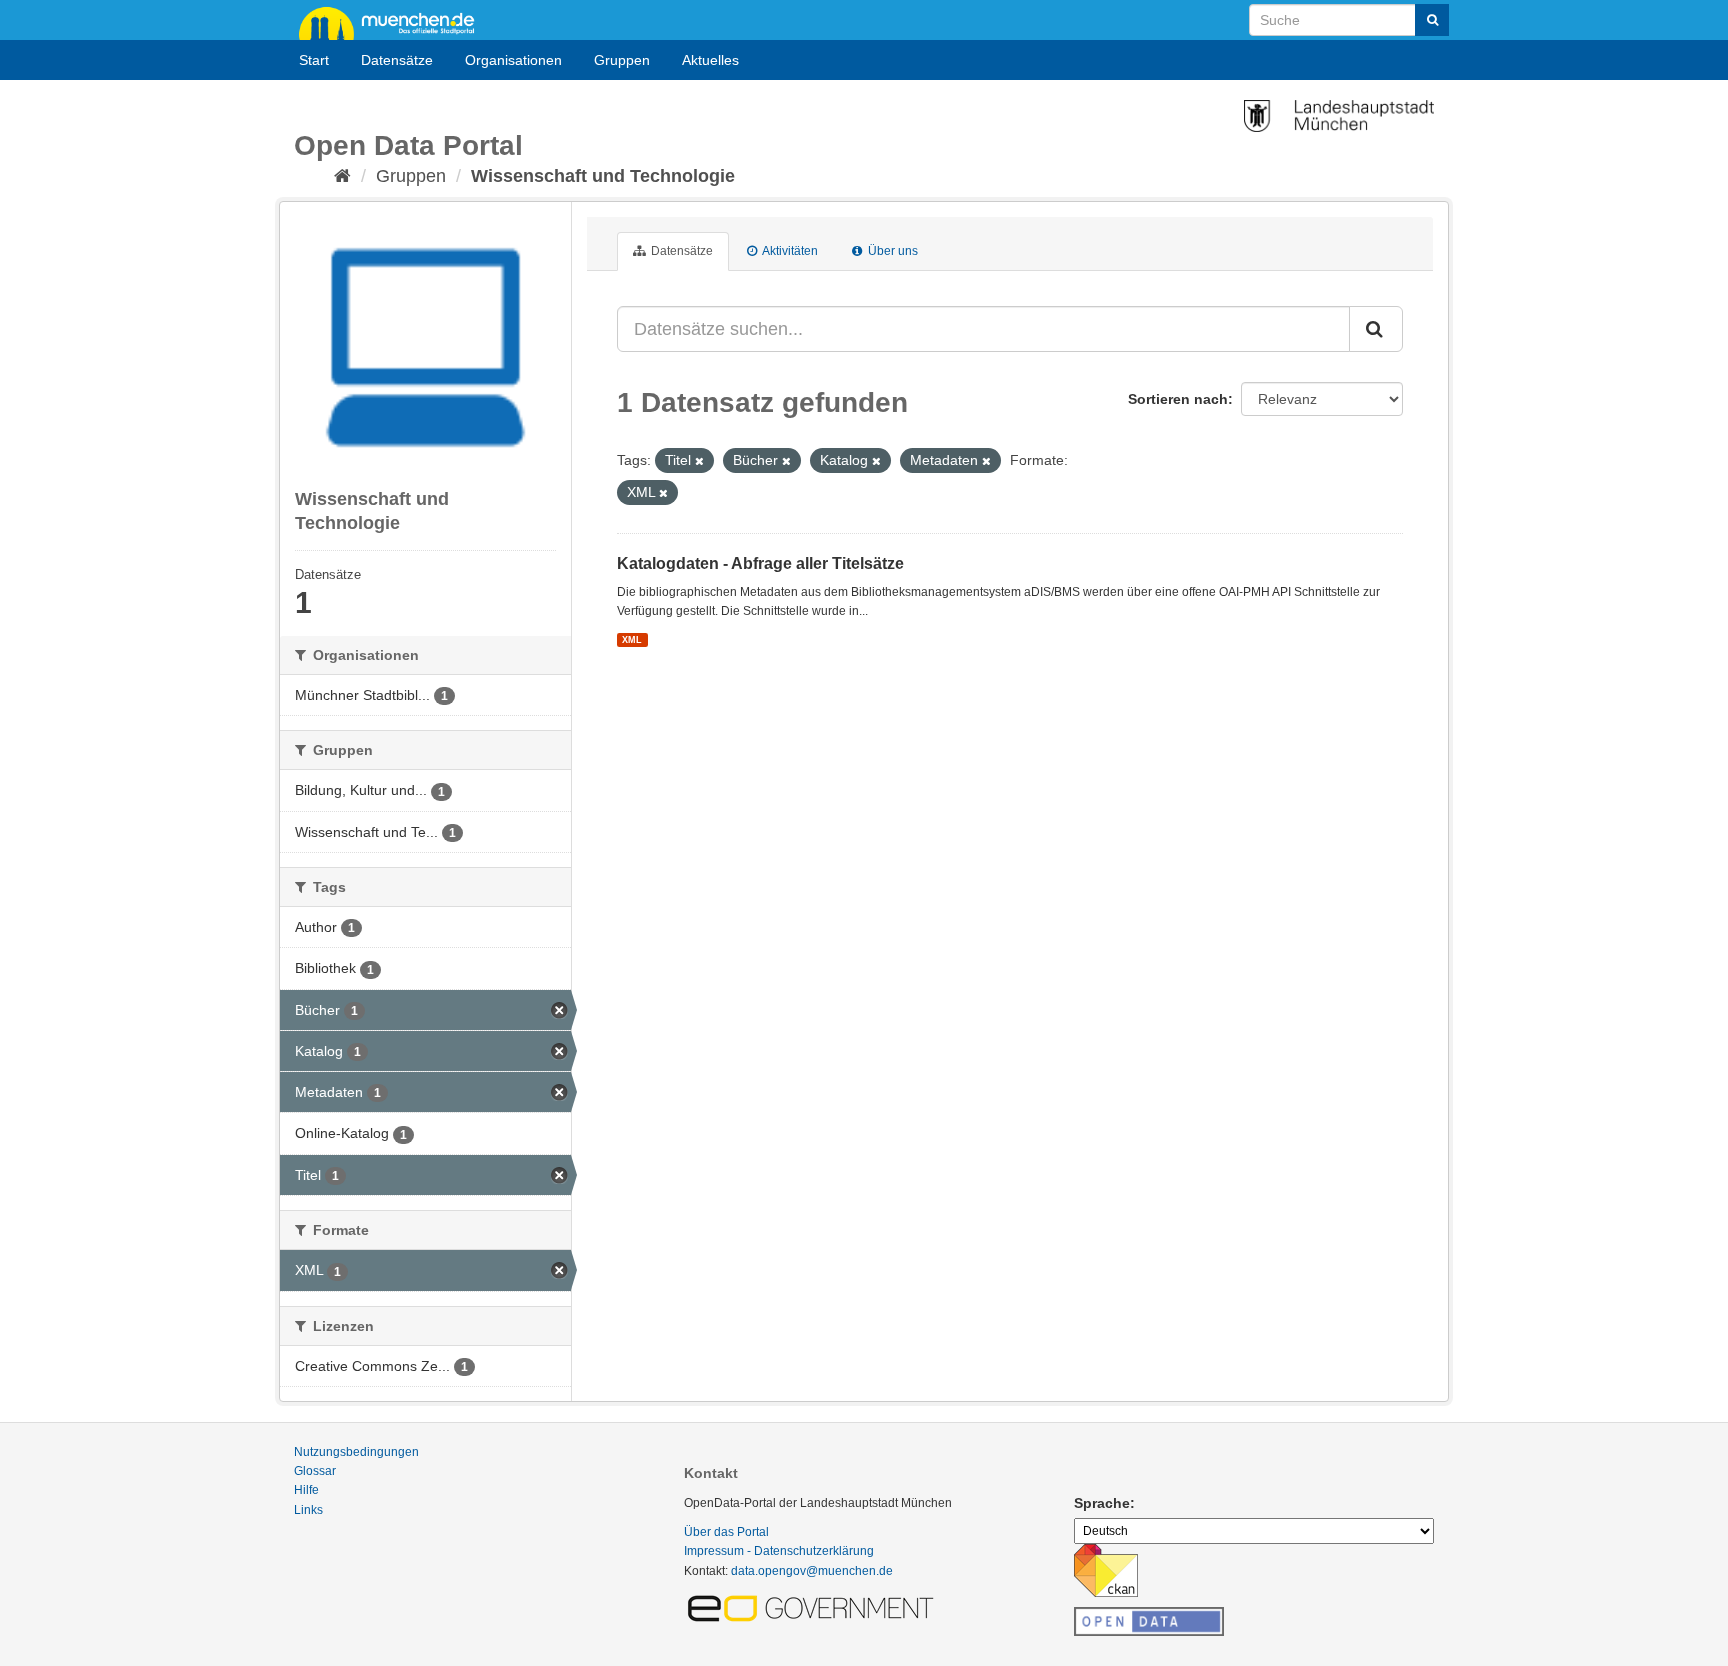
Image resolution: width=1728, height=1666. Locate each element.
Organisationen (513, 60)
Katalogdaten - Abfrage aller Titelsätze (760, 563)
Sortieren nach (1178, 399)
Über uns (891, 251)
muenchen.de (394, 22)
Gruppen (622, 60)
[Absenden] (1432, 20)
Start (314, 60)
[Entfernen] (699, 461)
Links (308, 1510)
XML (632, 640)
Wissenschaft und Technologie (603, 176)
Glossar (315, 1471)
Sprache (1102, 1503)
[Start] (342, 176)
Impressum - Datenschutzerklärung (779, 1551)
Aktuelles (710, 60)
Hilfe (306, 1490)
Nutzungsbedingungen (356, 1452)
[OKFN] (1149, 1616)
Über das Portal (726, 1532)
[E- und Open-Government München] (814, 1607)
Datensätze (397, 60)
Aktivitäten (789, 251)
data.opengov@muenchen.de (812, 1571)
